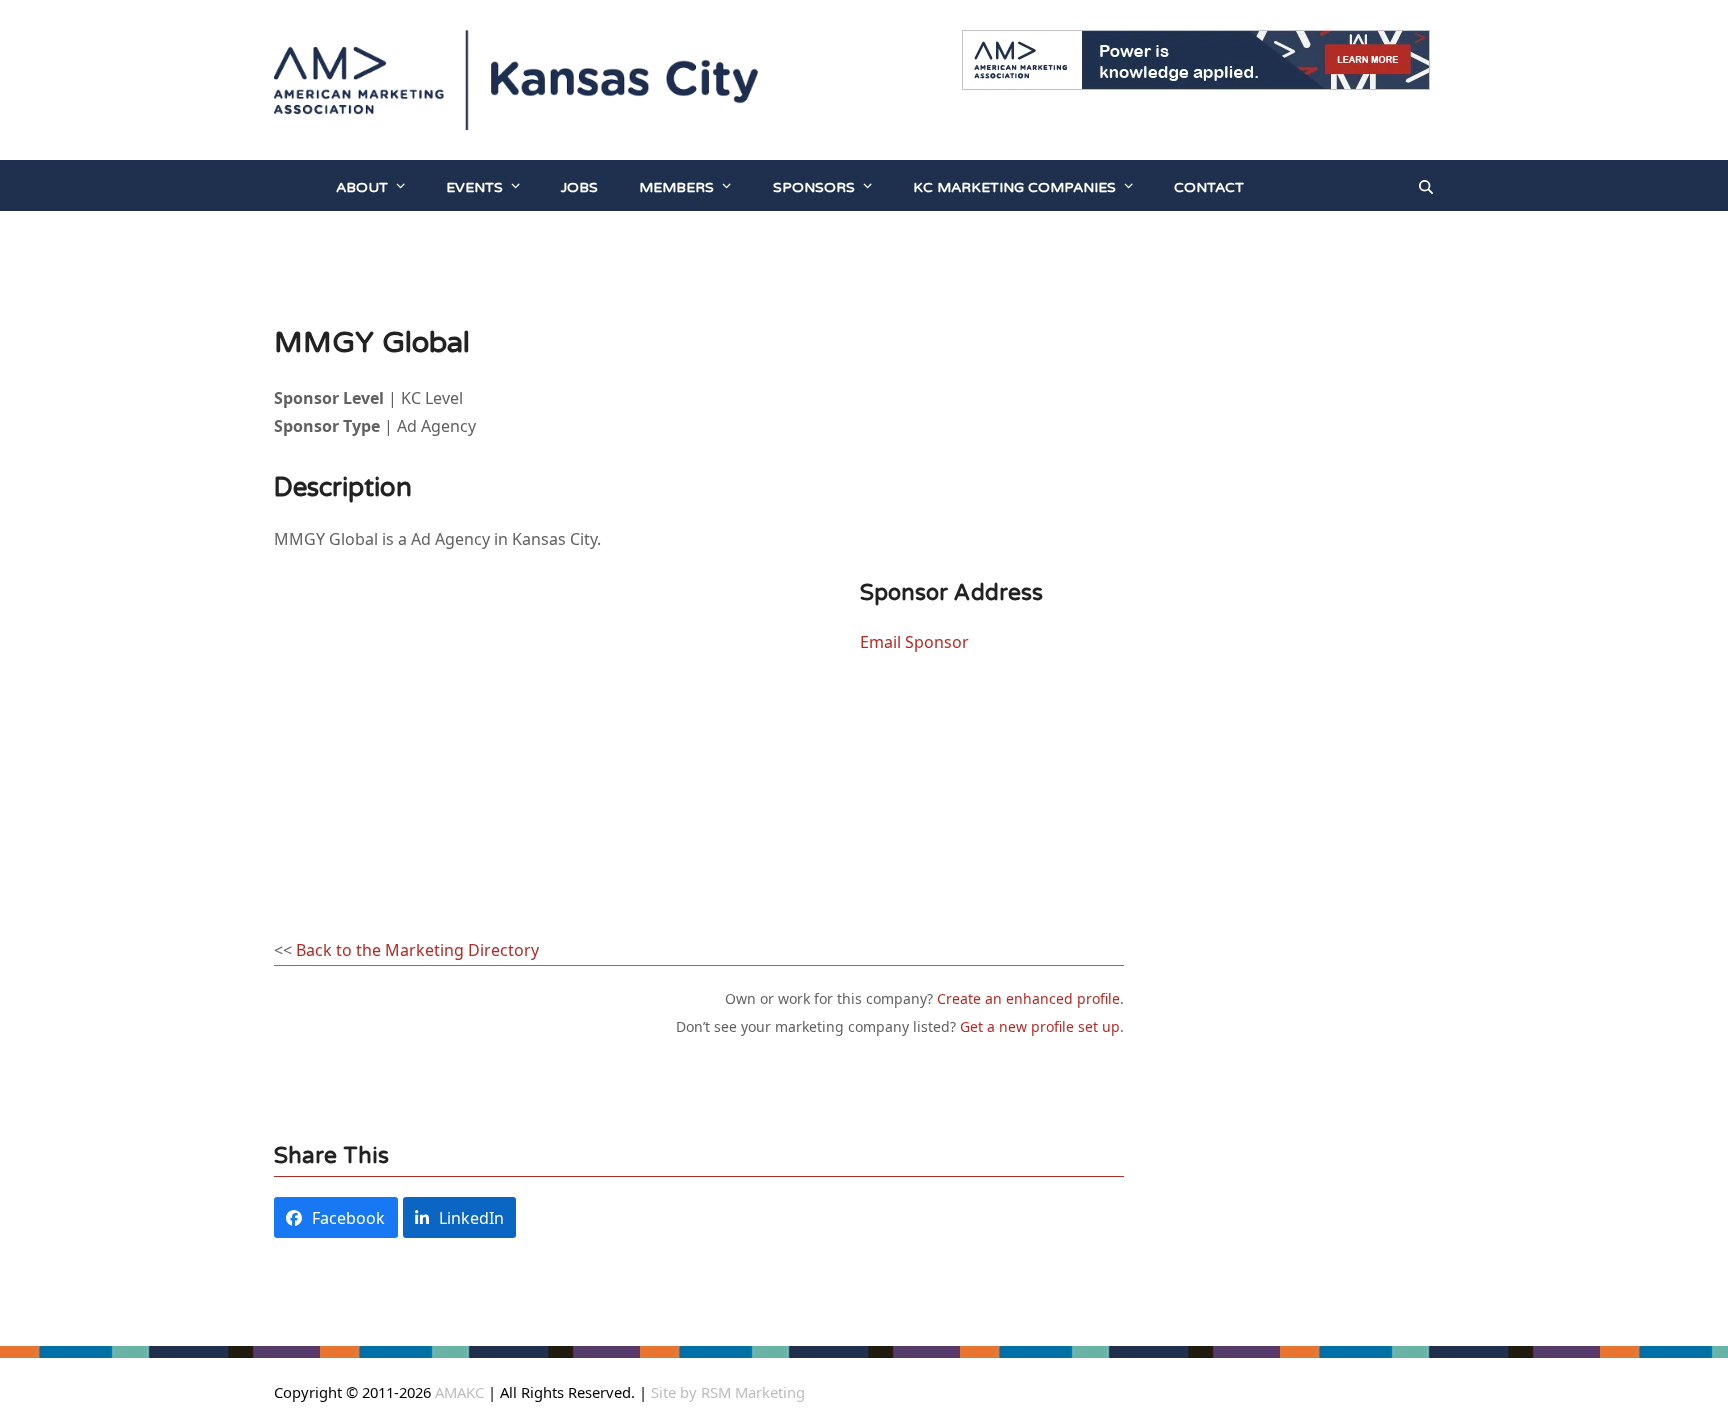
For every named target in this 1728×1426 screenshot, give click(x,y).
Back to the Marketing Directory (417, 950)
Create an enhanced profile (1028, 998)
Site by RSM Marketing (728, 1392)
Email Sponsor (914, 642)
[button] (1426, 186)
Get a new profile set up (1040, 1026)
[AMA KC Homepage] (295, 186)
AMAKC (457, 1392)
